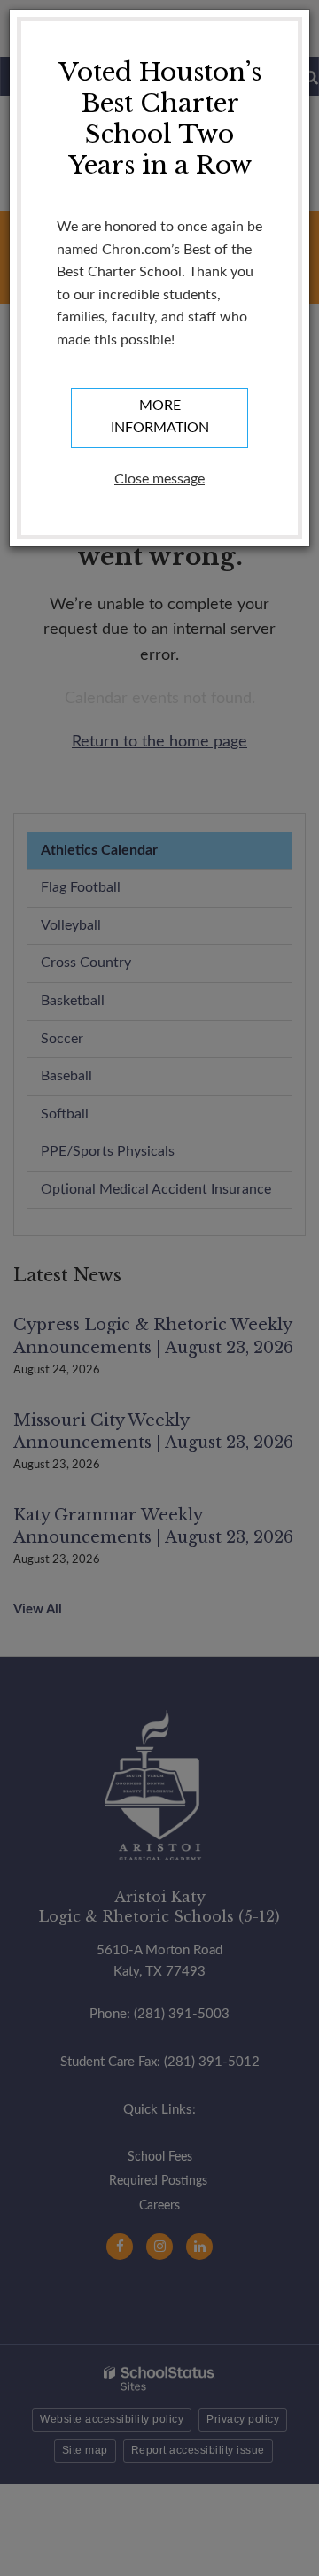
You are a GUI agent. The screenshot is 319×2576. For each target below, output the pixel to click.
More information (160, 417)
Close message (159, 479)
